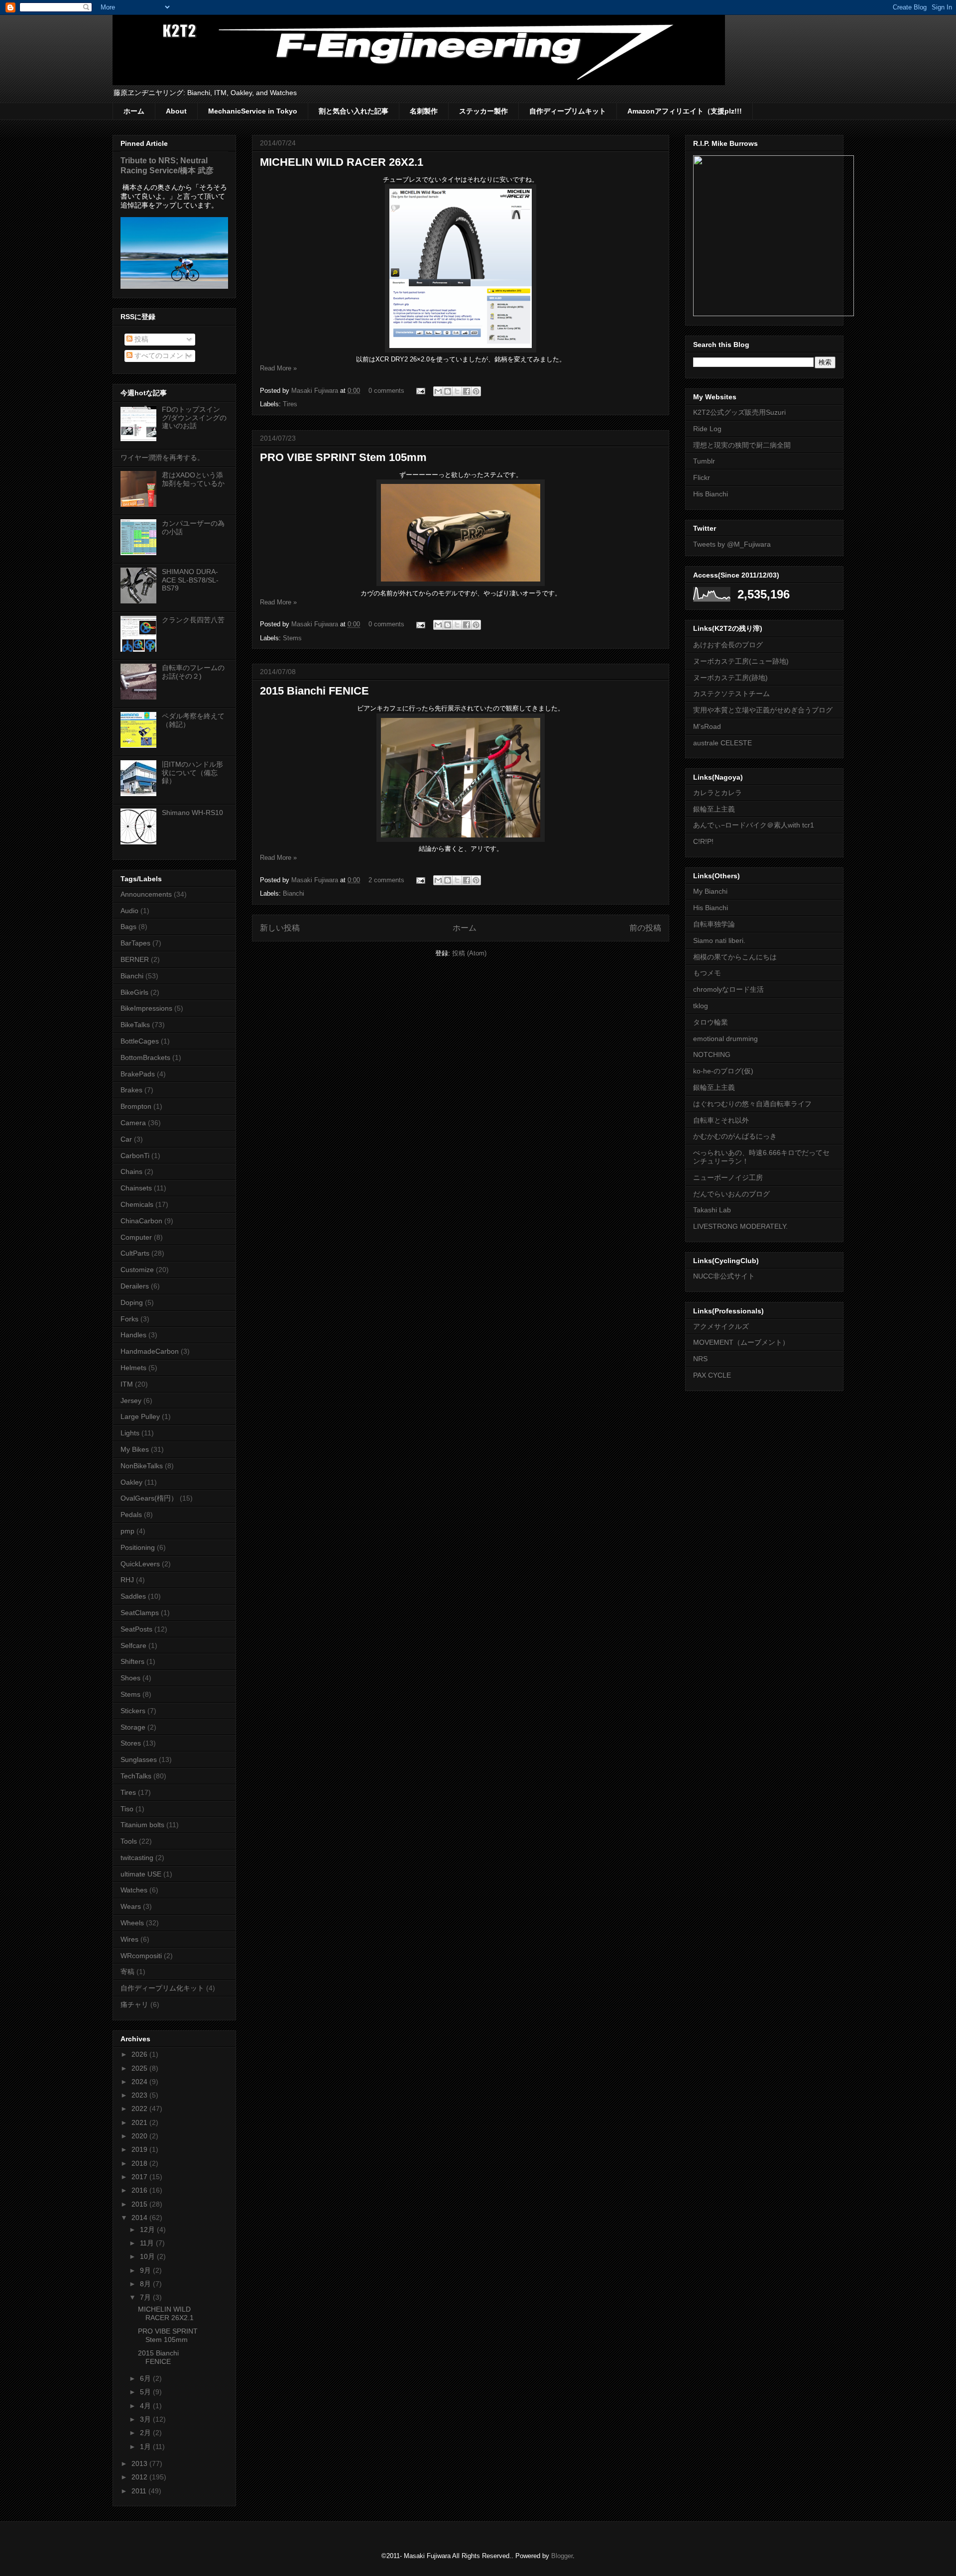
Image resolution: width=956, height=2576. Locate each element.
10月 (148, 2256)
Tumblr (704, 461)
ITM (127, 1384)
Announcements (146, 894)
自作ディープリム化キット (162, 1988)
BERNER (135, 959)
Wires (129, 1939)
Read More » (278, 368)
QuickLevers (140, 1564)
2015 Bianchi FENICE (314, 691)
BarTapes (135, 943)
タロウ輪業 (711, 1022)
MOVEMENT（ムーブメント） (741, 1342)
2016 (140, 2190)
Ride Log (707, 429)
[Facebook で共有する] (467, 391)
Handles (133, 1335)
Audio (129, 911)
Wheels (132, 1923)
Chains (131, 1171)
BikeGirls (134, 992)
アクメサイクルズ (721, 1326)
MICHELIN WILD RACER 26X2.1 (342, 162)
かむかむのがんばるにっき (735, 1136)
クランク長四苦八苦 (193, 620)
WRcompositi (141, 1956)
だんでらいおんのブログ (731, 1194)
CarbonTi (135, 1156)
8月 (146, 2284)
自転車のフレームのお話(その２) (193, 672)
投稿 (140, 339)
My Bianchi (710, 891)
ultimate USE (141, 1874)
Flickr (702, 477)
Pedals (131, 1515)
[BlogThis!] (448, 391)
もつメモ (707, 973)
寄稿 (127, 1972)
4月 (146, 2406)
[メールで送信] (438, 391)
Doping (132, 1302)
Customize (137, 1270)
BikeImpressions (146, 1008)
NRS (700, 1359)
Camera (133, 1123)
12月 (148, 2229)
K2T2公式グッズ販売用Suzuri (739, 412)
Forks (129, 1319)
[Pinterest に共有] (476, 391)
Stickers (133, 1711)
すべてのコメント (161, 355)
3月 (146, 2419)
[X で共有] (457, 391)
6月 (146, 2378)
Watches (134, 1890)
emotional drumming (725, 1039)
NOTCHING (712, 1054)
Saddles (133, 1596)
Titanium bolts (142, 1825)
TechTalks (136, 1776)
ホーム (134, 111)
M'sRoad (707, 726)
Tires (290, 404)
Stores (131, 1743)
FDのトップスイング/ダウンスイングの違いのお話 (194, 418)
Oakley (131, 1482)
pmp (127, 1531)
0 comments (386, 391)
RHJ (127, 1580)
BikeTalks (135, 1025)
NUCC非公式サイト (724, 1276)
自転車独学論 (714, 924)
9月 (146, 2270)
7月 (146, 2297)
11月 (148, 2243)
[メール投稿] (420, 391)
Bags (128, 927)
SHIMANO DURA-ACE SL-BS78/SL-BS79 (190, 580)
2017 (140, 2177)
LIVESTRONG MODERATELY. (740, 1226)
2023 (140, 2095)
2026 (140, 2054)
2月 (146, 2433)
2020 (140, 2136)
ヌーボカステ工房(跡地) (730, 678)
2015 (140, 2204)
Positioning (138, 1547)
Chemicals (137, 1204)
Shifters (132, 1661)
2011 (140, 2491)
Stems (292, 638)
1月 (146, 2447)
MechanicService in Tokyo (253, 111)
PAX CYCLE (712, 1375)
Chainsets (136, 1188)
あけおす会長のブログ (728, 645)
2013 (140, 2463)
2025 (140, 2068)
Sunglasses (139, 1759)
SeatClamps (140, 1613)
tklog (701, 1006)
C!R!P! (703, 841)
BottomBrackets (145, 1057)
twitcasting (137, 1858)
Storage (133, 1727)
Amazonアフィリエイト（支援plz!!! (685, 111)
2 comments (386, 880)
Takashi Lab (712, 1210)
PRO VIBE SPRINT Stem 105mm (343, 457)
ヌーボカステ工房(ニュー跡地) (741, 661)
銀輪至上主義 (714, 809)
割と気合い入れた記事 (354, 111)
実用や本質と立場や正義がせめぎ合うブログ (763, 710)
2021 (140, 2122)
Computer (136, 1237)
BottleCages (140, 1041)
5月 (146, 2392)
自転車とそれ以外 (721, 1120)
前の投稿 (645, 928)
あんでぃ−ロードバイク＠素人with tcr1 (754, 825)
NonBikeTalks (142, 1466)
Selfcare (133, 1645)
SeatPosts (136, 1629)
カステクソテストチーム (731, 694)
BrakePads (138, 1074)
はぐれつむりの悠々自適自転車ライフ (752, 1104)
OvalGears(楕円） (149, 1498)
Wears (131, 1906)
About (176, 111)
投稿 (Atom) (469, 953)
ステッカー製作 (483, 111)
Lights (130, 1433)
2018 (140, 2163)
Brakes (131, 1090)
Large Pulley (140, 1416)
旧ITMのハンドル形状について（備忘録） (192, 773)
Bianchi (294, 893)
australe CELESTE (722, 743)
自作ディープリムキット (568, 111)
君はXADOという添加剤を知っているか (193, 479)
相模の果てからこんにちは (735, 957)
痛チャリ (134, 2004)
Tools (129, 1841)
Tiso (127, 1809)
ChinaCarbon (141, 1221)
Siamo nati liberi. (719, 940)
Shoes (130, 1678)
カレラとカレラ (717, 793)
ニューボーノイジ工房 (728, 1177)
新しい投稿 (280, 928)
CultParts (135, 1253)
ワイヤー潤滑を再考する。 (162, 458)
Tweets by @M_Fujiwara (732, 544)
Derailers (135, 1286)
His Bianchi (711, 494)
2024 (140, 2082)
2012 (140, 2477)
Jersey (131, 1401)
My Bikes (135, 1449)
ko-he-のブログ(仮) (723, 1071)
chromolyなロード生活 (728, 989)
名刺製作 (424, 111)
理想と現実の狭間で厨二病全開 (742, 445)
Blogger (562, 2556)
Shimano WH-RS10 (192, 813)
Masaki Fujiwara (316, 391)
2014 (140, 2218)
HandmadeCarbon (150, 1351)
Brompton (136, 1106)
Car (126, 1139)
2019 (140, 2149)
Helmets (133, 1368)
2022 (140, 2108)
